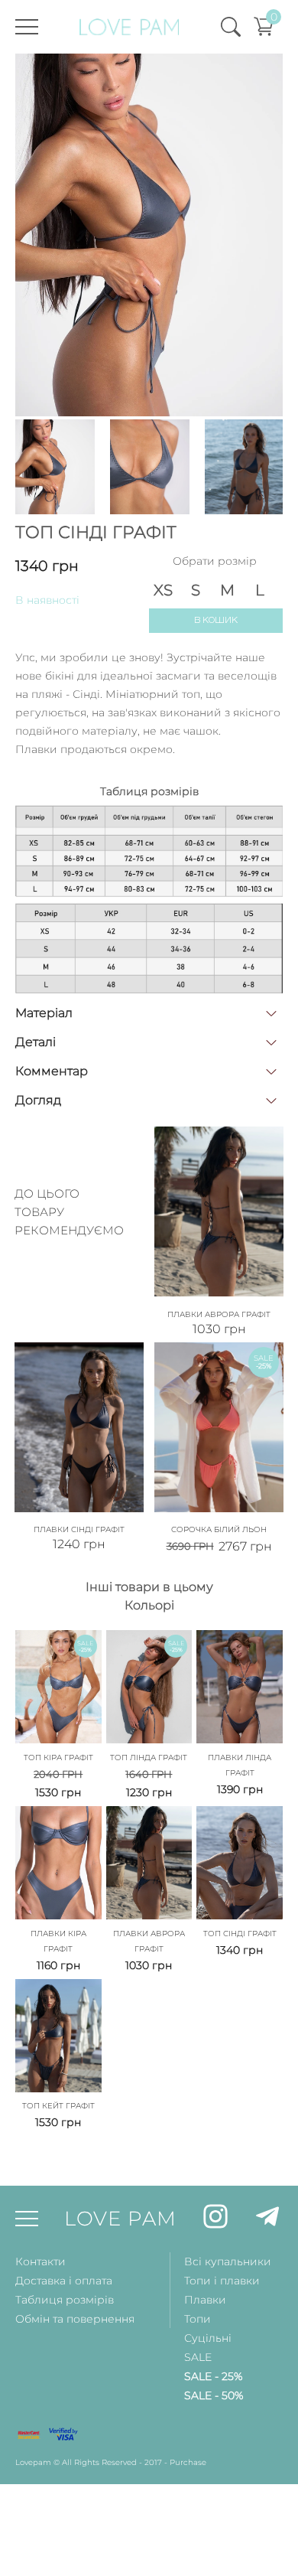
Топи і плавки (222, 2281)
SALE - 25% (213, 2376)
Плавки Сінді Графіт (79, 1529)
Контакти (40, 2261)
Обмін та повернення (75, 2319)
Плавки (205, 2300)
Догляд (38, 1100)
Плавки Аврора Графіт (219, 1314)
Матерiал (44, 1013)
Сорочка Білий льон (219, 1529)
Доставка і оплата (64, 2281)
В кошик (216, 620)
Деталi (36, 1042)
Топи (198, 2319)
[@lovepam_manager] (267, 2219)
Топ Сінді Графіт (240, 1934)
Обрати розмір (215, 561)
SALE (198, 2357)
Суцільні (208, 2338)
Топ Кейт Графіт (58, 2106)
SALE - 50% (214, 2395)
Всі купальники (228, 2261)
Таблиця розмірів (65, 2300)
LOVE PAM (120, 2219)
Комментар (52, 1071)
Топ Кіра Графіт (58, 1758)
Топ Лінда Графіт (149, 1758)
